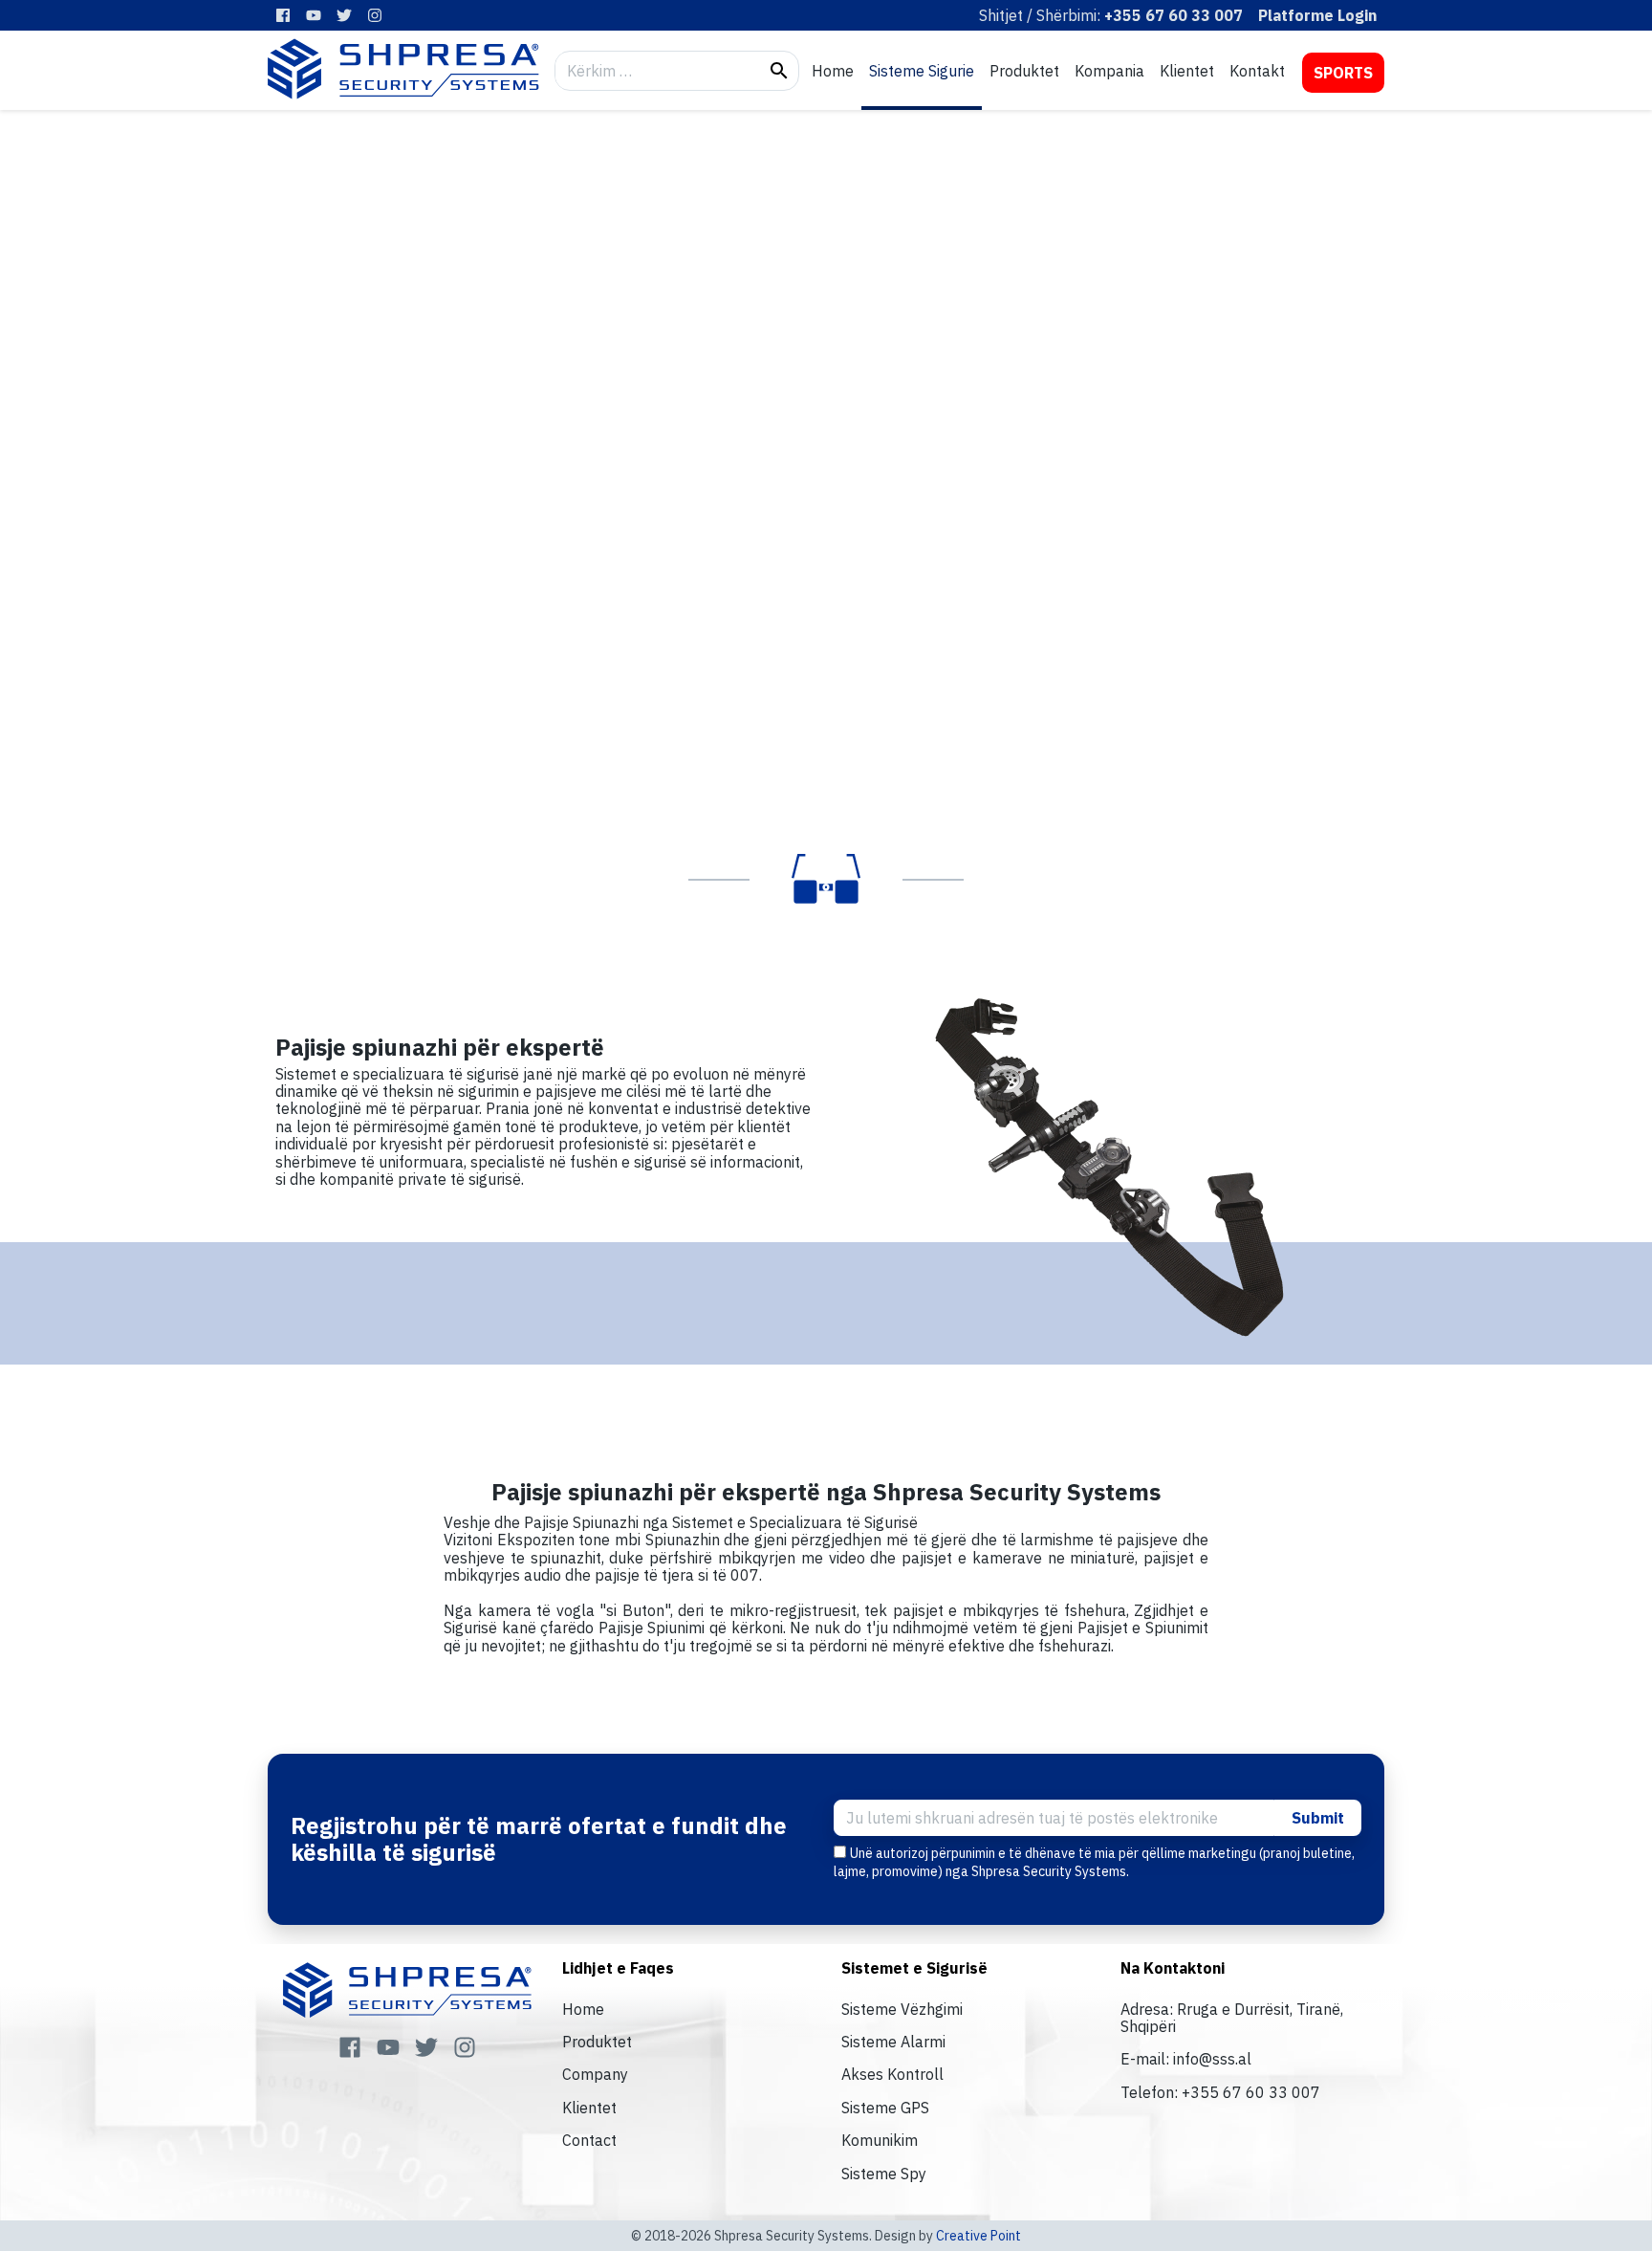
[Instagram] (375, 15)
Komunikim (880, 2140)
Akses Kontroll (892, 2074)
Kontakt (1257, 71)
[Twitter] (344, 15)
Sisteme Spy (884, 2174)
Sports (1343, 73)
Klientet (1187, 71)
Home (833, 71)
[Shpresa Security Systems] (403, 69)
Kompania (1109, 71)
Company (595, 2074)
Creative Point (978, 2236)
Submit (1318, 1818)
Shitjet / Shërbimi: (1111, 15)
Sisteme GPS (885, 2108)
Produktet (1024, 71)
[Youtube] (314, 15)
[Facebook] (283, 15)
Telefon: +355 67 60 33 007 (1220, 2092)
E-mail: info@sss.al (1186, 2059)
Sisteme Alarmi (893, 2042)
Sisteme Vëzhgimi (902, 2009)
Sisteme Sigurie (922, 71)
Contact (589, 2140)
